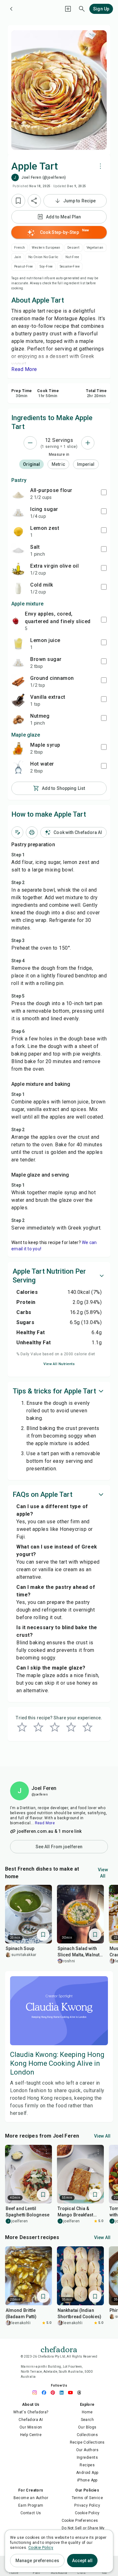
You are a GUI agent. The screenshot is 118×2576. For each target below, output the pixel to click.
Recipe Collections (87, 2442)
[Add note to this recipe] (17, 832)
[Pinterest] (54, 2393)
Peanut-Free (23, 266)
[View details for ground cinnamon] (18, 681)
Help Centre (31, 2435)
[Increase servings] (88, 443)
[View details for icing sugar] (18, 512)
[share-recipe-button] (34, 201)
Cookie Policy (87, 2513)
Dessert (73, 248)
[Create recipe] (68, 9)
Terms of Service (87, 2498)
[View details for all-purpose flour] (18, 494)
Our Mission (31, 2427)
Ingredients (87, 2457)
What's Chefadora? (31, 2412)
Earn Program (31, 2505)
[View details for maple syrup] (18, 748)
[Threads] (81, 2393)
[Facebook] (46, 2393)
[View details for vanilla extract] (18, 700)
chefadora (59, 2349)
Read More (45, 1823)
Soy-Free (46, 266)
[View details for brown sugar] (18, 663)
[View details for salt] (18, 550)
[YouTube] (72, 2393)
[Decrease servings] (30, 443)
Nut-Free (72, 257)
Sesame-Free (70, 266)
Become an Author (31, 2498)
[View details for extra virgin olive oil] (18, 569)
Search (87, 2420)
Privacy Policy (87, 2505)
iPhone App (87, 2480)
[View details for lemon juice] (18, 644)
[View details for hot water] (18, 767)
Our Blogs (87, 2427)
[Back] (11, 9)
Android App (87, 2473)
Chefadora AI (31, 2420)
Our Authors (87, 2450)
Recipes (87, 2465)
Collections (87, 2435)
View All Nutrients (59, 1364)
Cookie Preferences (80, 2521)
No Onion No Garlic (43, 257)
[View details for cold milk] (18, 588)
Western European (46, 248)
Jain (18, 257)
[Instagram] (37, 2393)
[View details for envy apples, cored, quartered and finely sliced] (16, 621)
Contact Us (31, 2513)
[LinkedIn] (63, 2393)
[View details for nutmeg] (18, 719)
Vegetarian (95, 248)
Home (87, 2412)
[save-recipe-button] (18, 201)
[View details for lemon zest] (18, 531)
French (20, 248)
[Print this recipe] (32, 832)
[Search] (82, 9)
